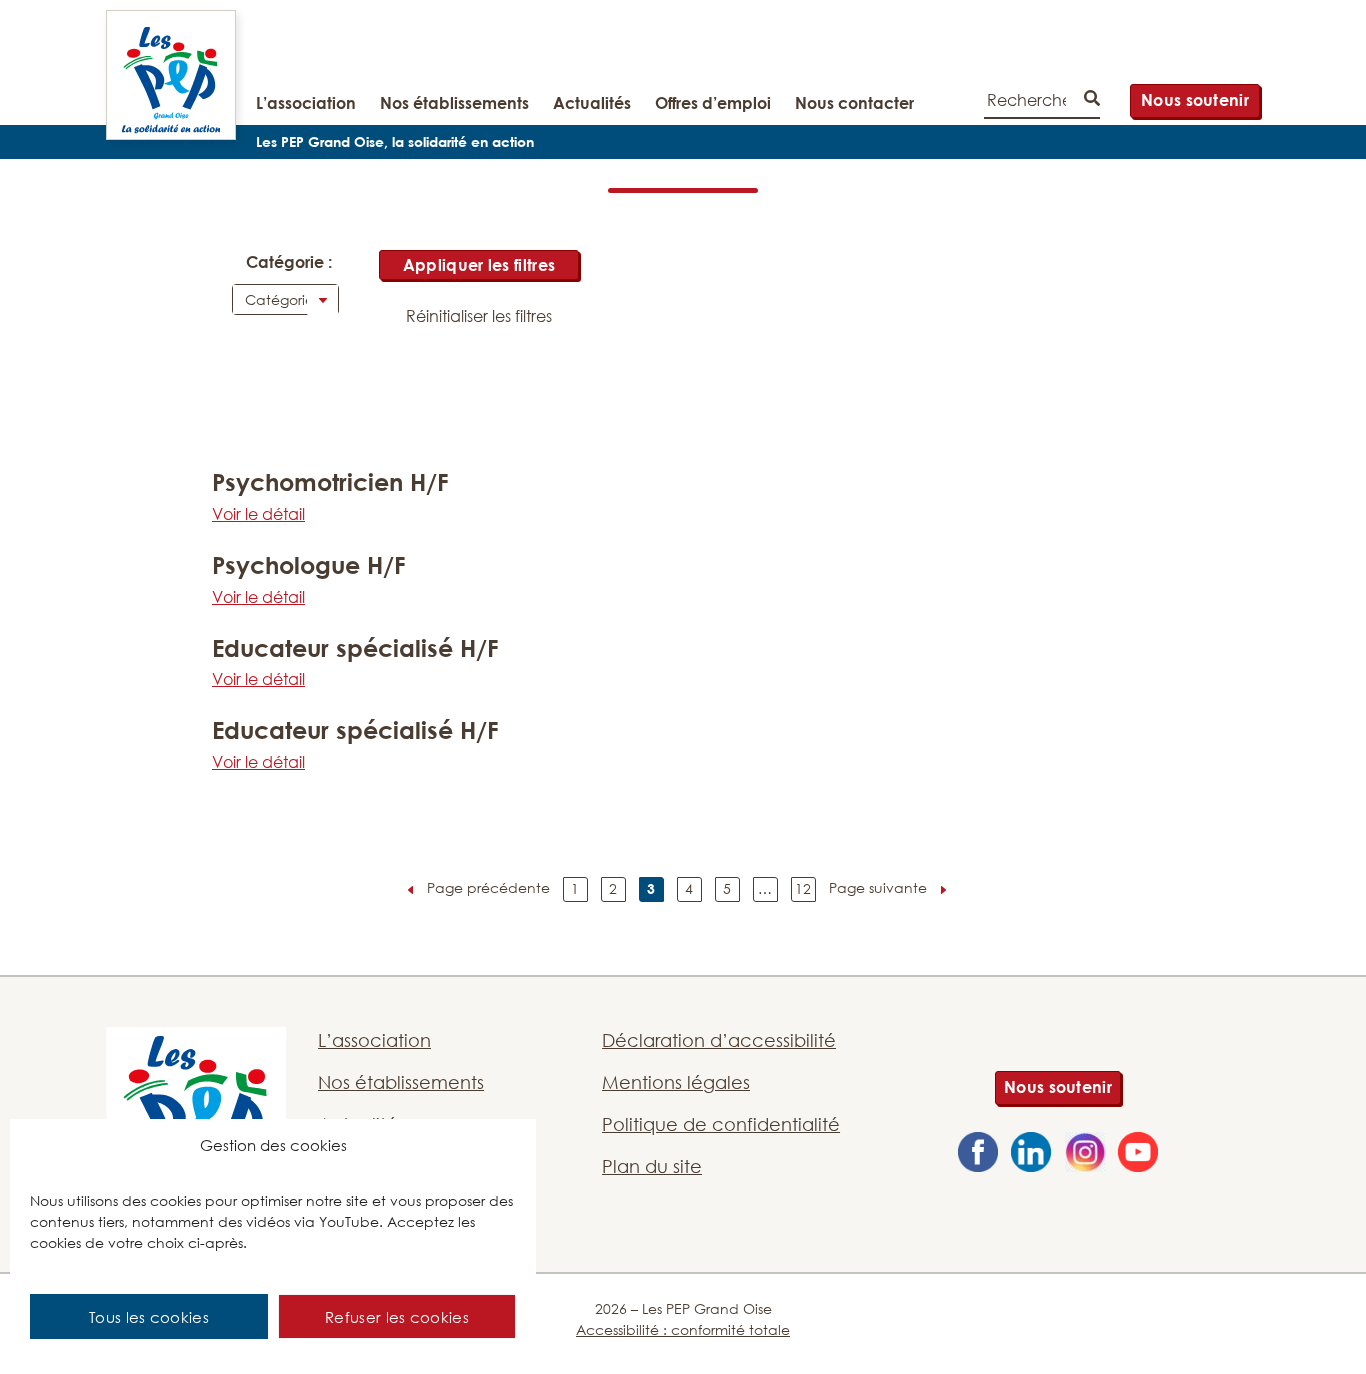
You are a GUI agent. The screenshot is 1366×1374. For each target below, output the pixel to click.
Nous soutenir (1195, 100)
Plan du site (652, 1166)
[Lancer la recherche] (1092, 100)
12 (803, 888)
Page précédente (488, 887)
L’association (306, 103)
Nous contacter (854, 103)
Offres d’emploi (713, 103)
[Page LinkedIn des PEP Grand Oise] (1031, 1155)
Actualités (592, 103)
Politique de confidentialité (721, 1124)
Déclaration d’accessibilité (719, 1040)
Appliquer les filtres (479, 265)
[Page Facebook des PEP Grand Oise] (978, 1155)
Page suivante (878, 887)
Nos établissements (454, 103)
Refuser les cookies (397, 1317)
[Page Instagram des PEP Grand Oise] (1085, 1155)
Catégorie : (287, 262)
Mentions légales (676, 1082)
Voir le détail (258, 514)
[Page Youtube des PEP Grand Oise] (1138, 1155)
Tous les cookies (149, 1317)
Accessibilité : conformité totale (683, 1329)
